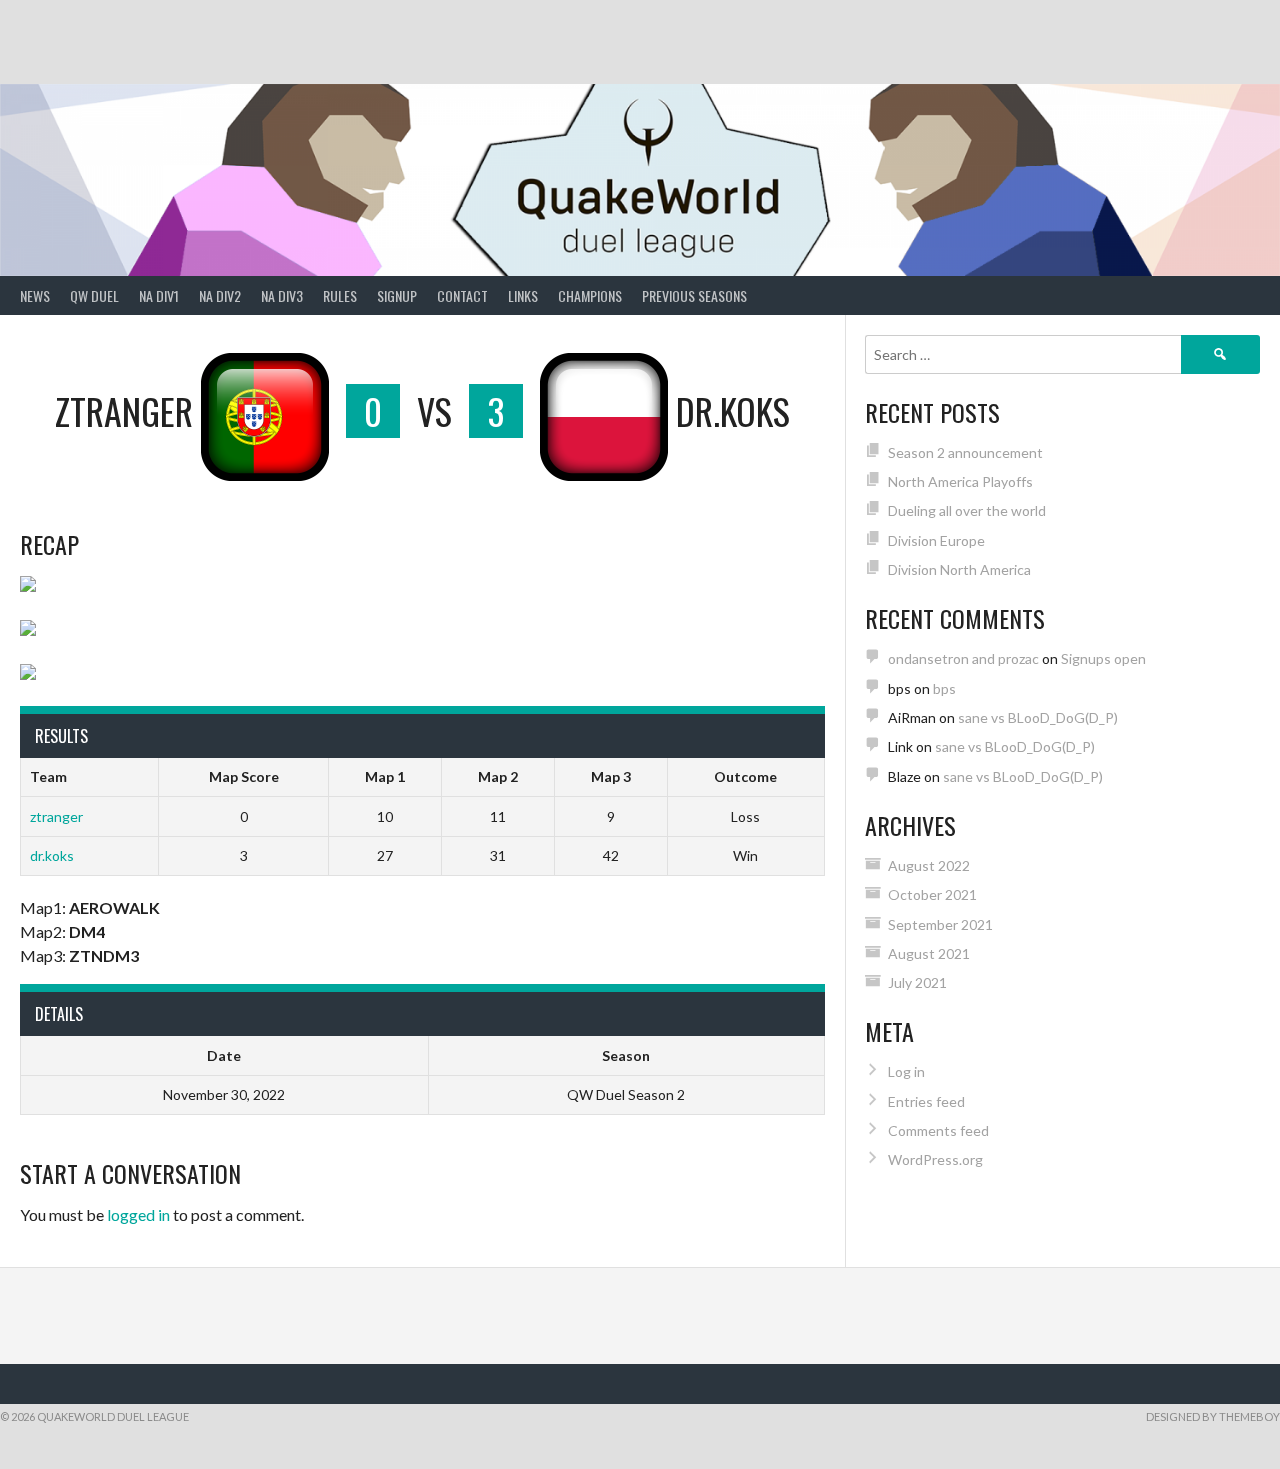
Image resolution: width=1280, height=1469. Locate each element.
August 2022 (929, 865)
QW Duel (94, 295)
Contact (462, 295)
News (35, 295)
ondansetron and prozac (963, 658)
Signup (397, 295)
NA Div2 (220, 295)
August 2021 (929, 953)
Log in (906, 1071)
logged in (138, 1214)
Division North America (959, 569)
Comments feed (938, 1130)
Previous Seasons (694, 295)
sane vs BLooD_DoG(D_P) (1038, 717)
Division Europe (936, 540)
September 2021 (940, 924)
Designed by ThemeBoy (1213, 1416)
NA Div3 (282, 295)
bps (944, 688)
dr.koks (52, 855)
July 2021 (917, 982)
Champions (590, 295)
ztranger (56, 816)
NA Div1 (159, 295)
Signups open (1103, 658)
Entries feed (926, 1101)
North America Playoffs (960, 481)
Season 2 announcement (965, 452)
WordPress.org (935, 1159)
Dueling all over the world (967, 510)
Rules (340, 295)
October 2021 (932, 894)
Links (523, 295)
